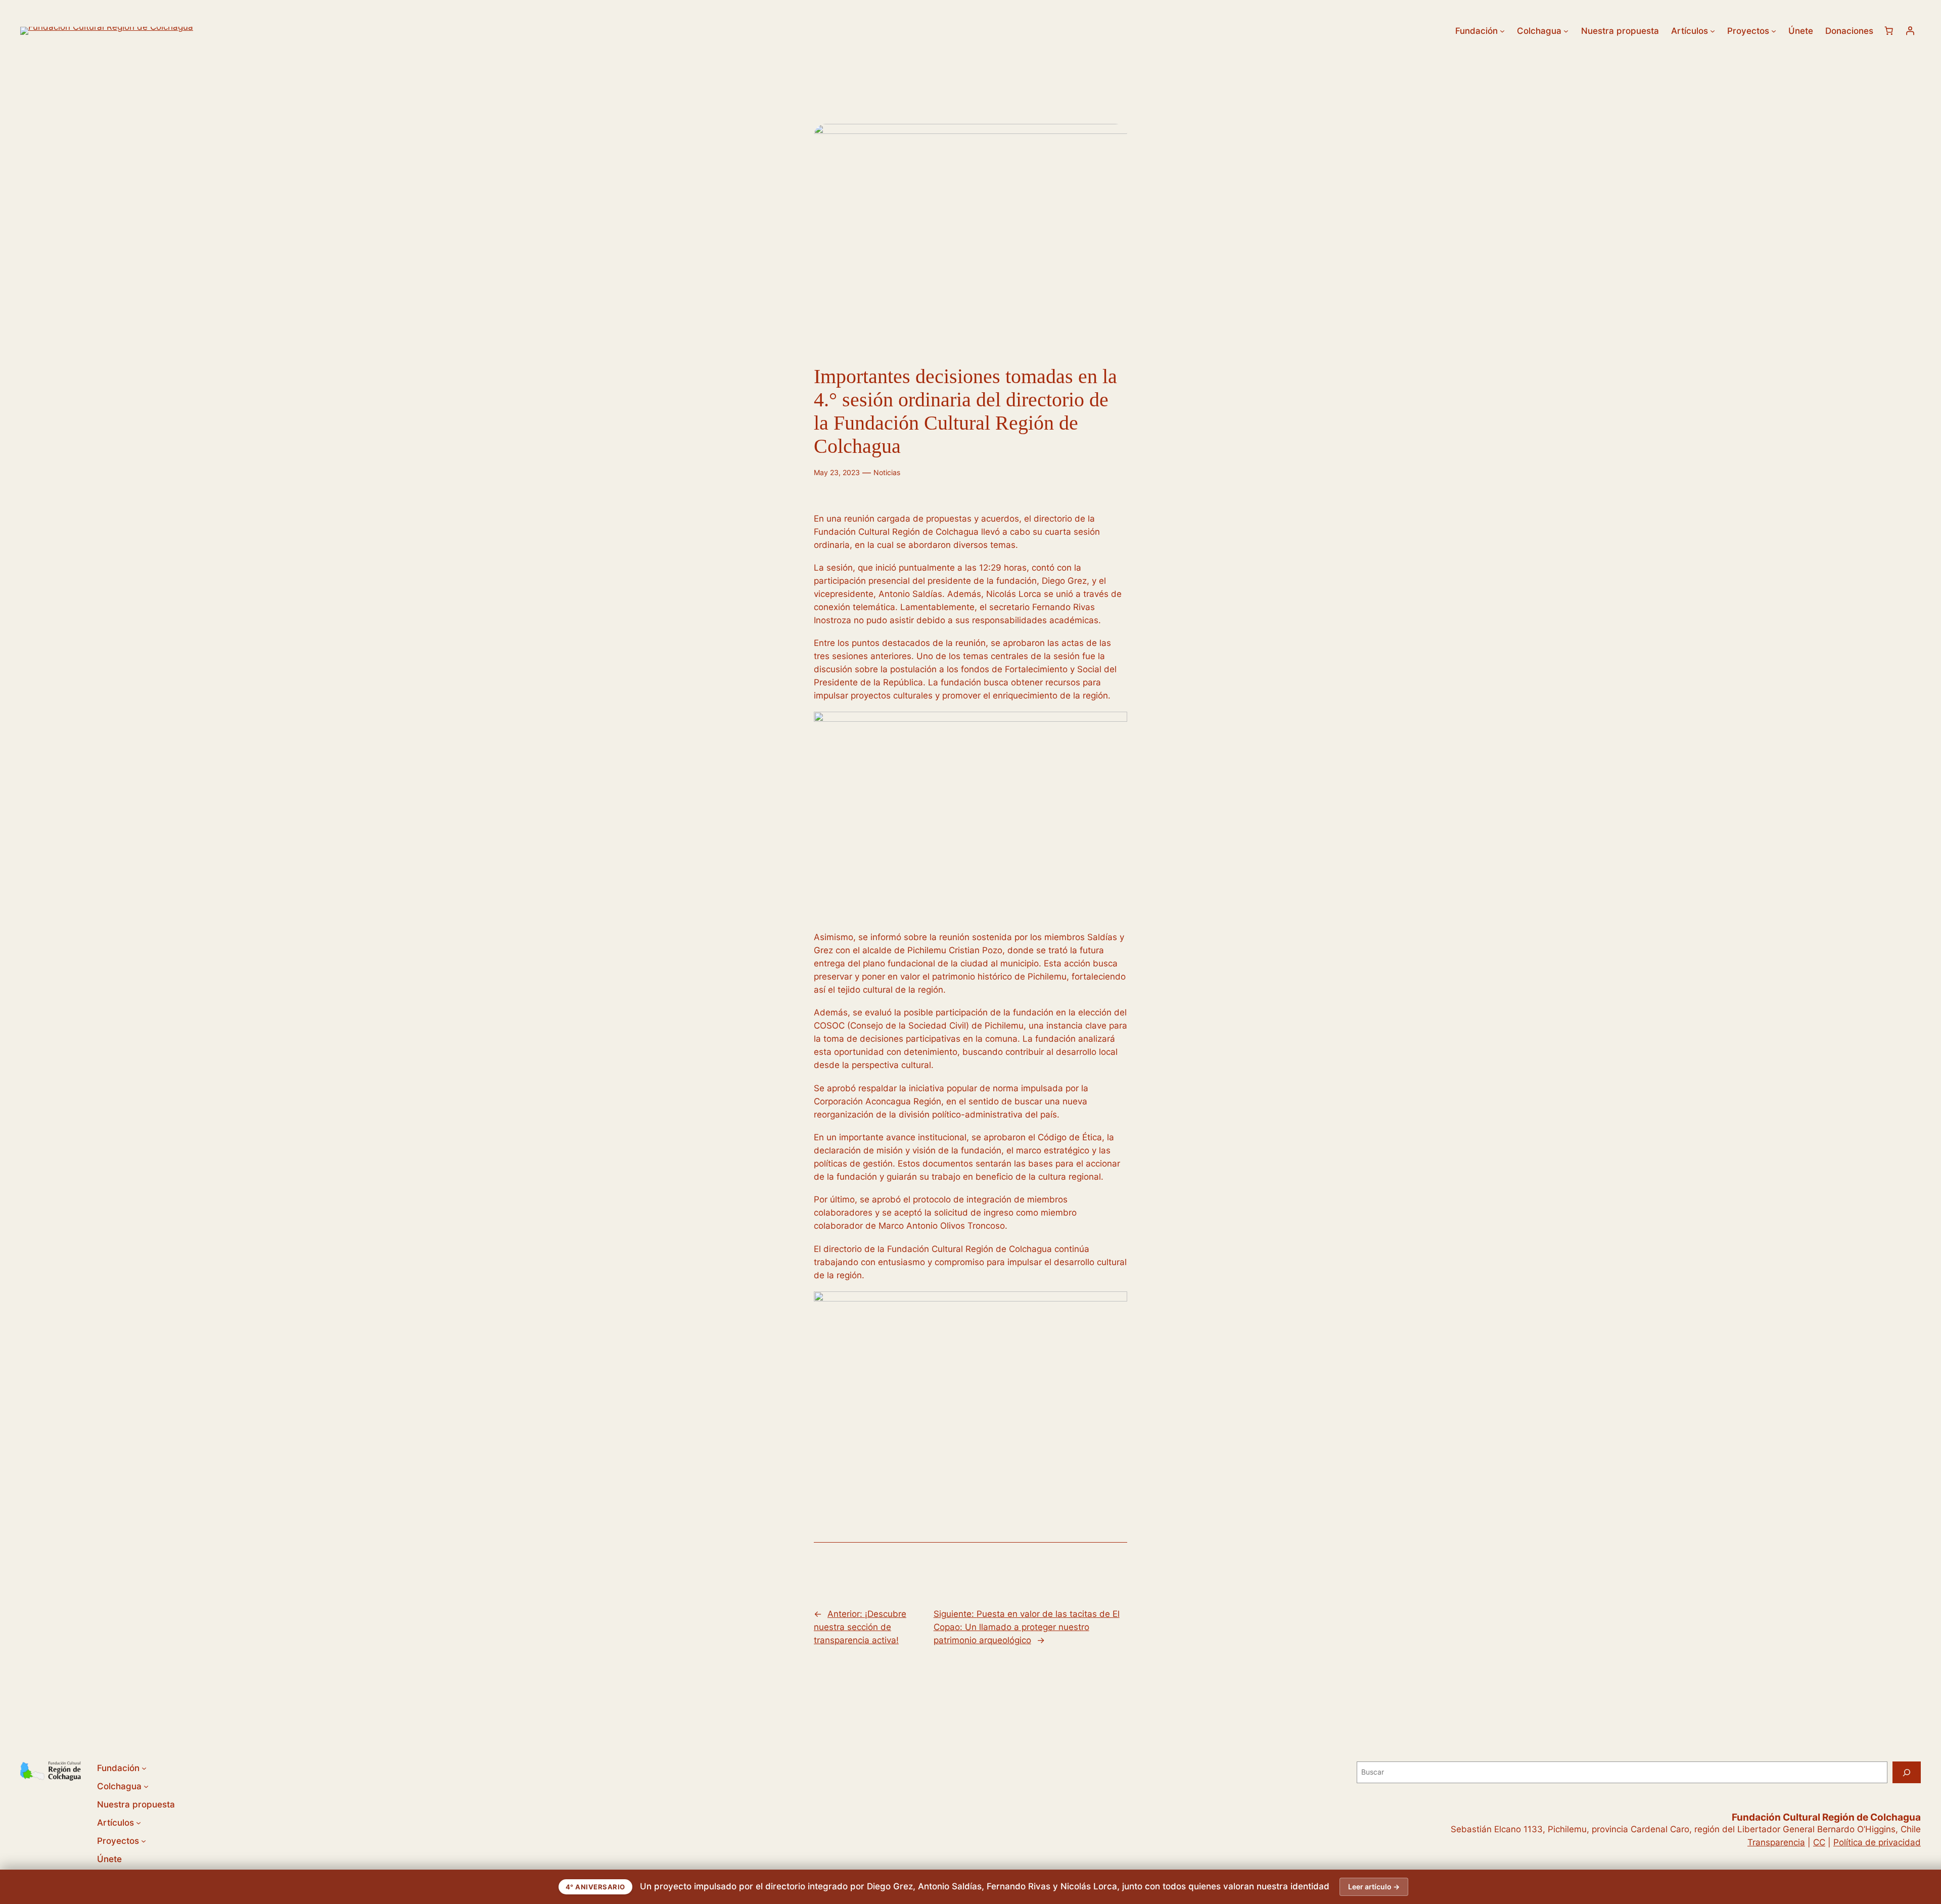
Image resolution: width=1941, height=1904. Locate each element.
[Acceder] (1910, 31)
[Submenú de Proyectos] (1774, 31)
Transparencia (1776, 1842)
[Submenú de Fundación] (1502, 31)
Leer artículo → (1374, 1887)
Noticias (887, 472)
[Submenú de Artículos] (1713, 31)
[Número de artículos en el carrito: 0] (1889, 31)
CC (1819, 1842)
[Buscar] (1907, 1772)
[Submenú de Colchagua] (1566, 31)
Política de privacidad (1877, 1842)
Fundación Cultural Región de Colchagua (1826, 1817)
